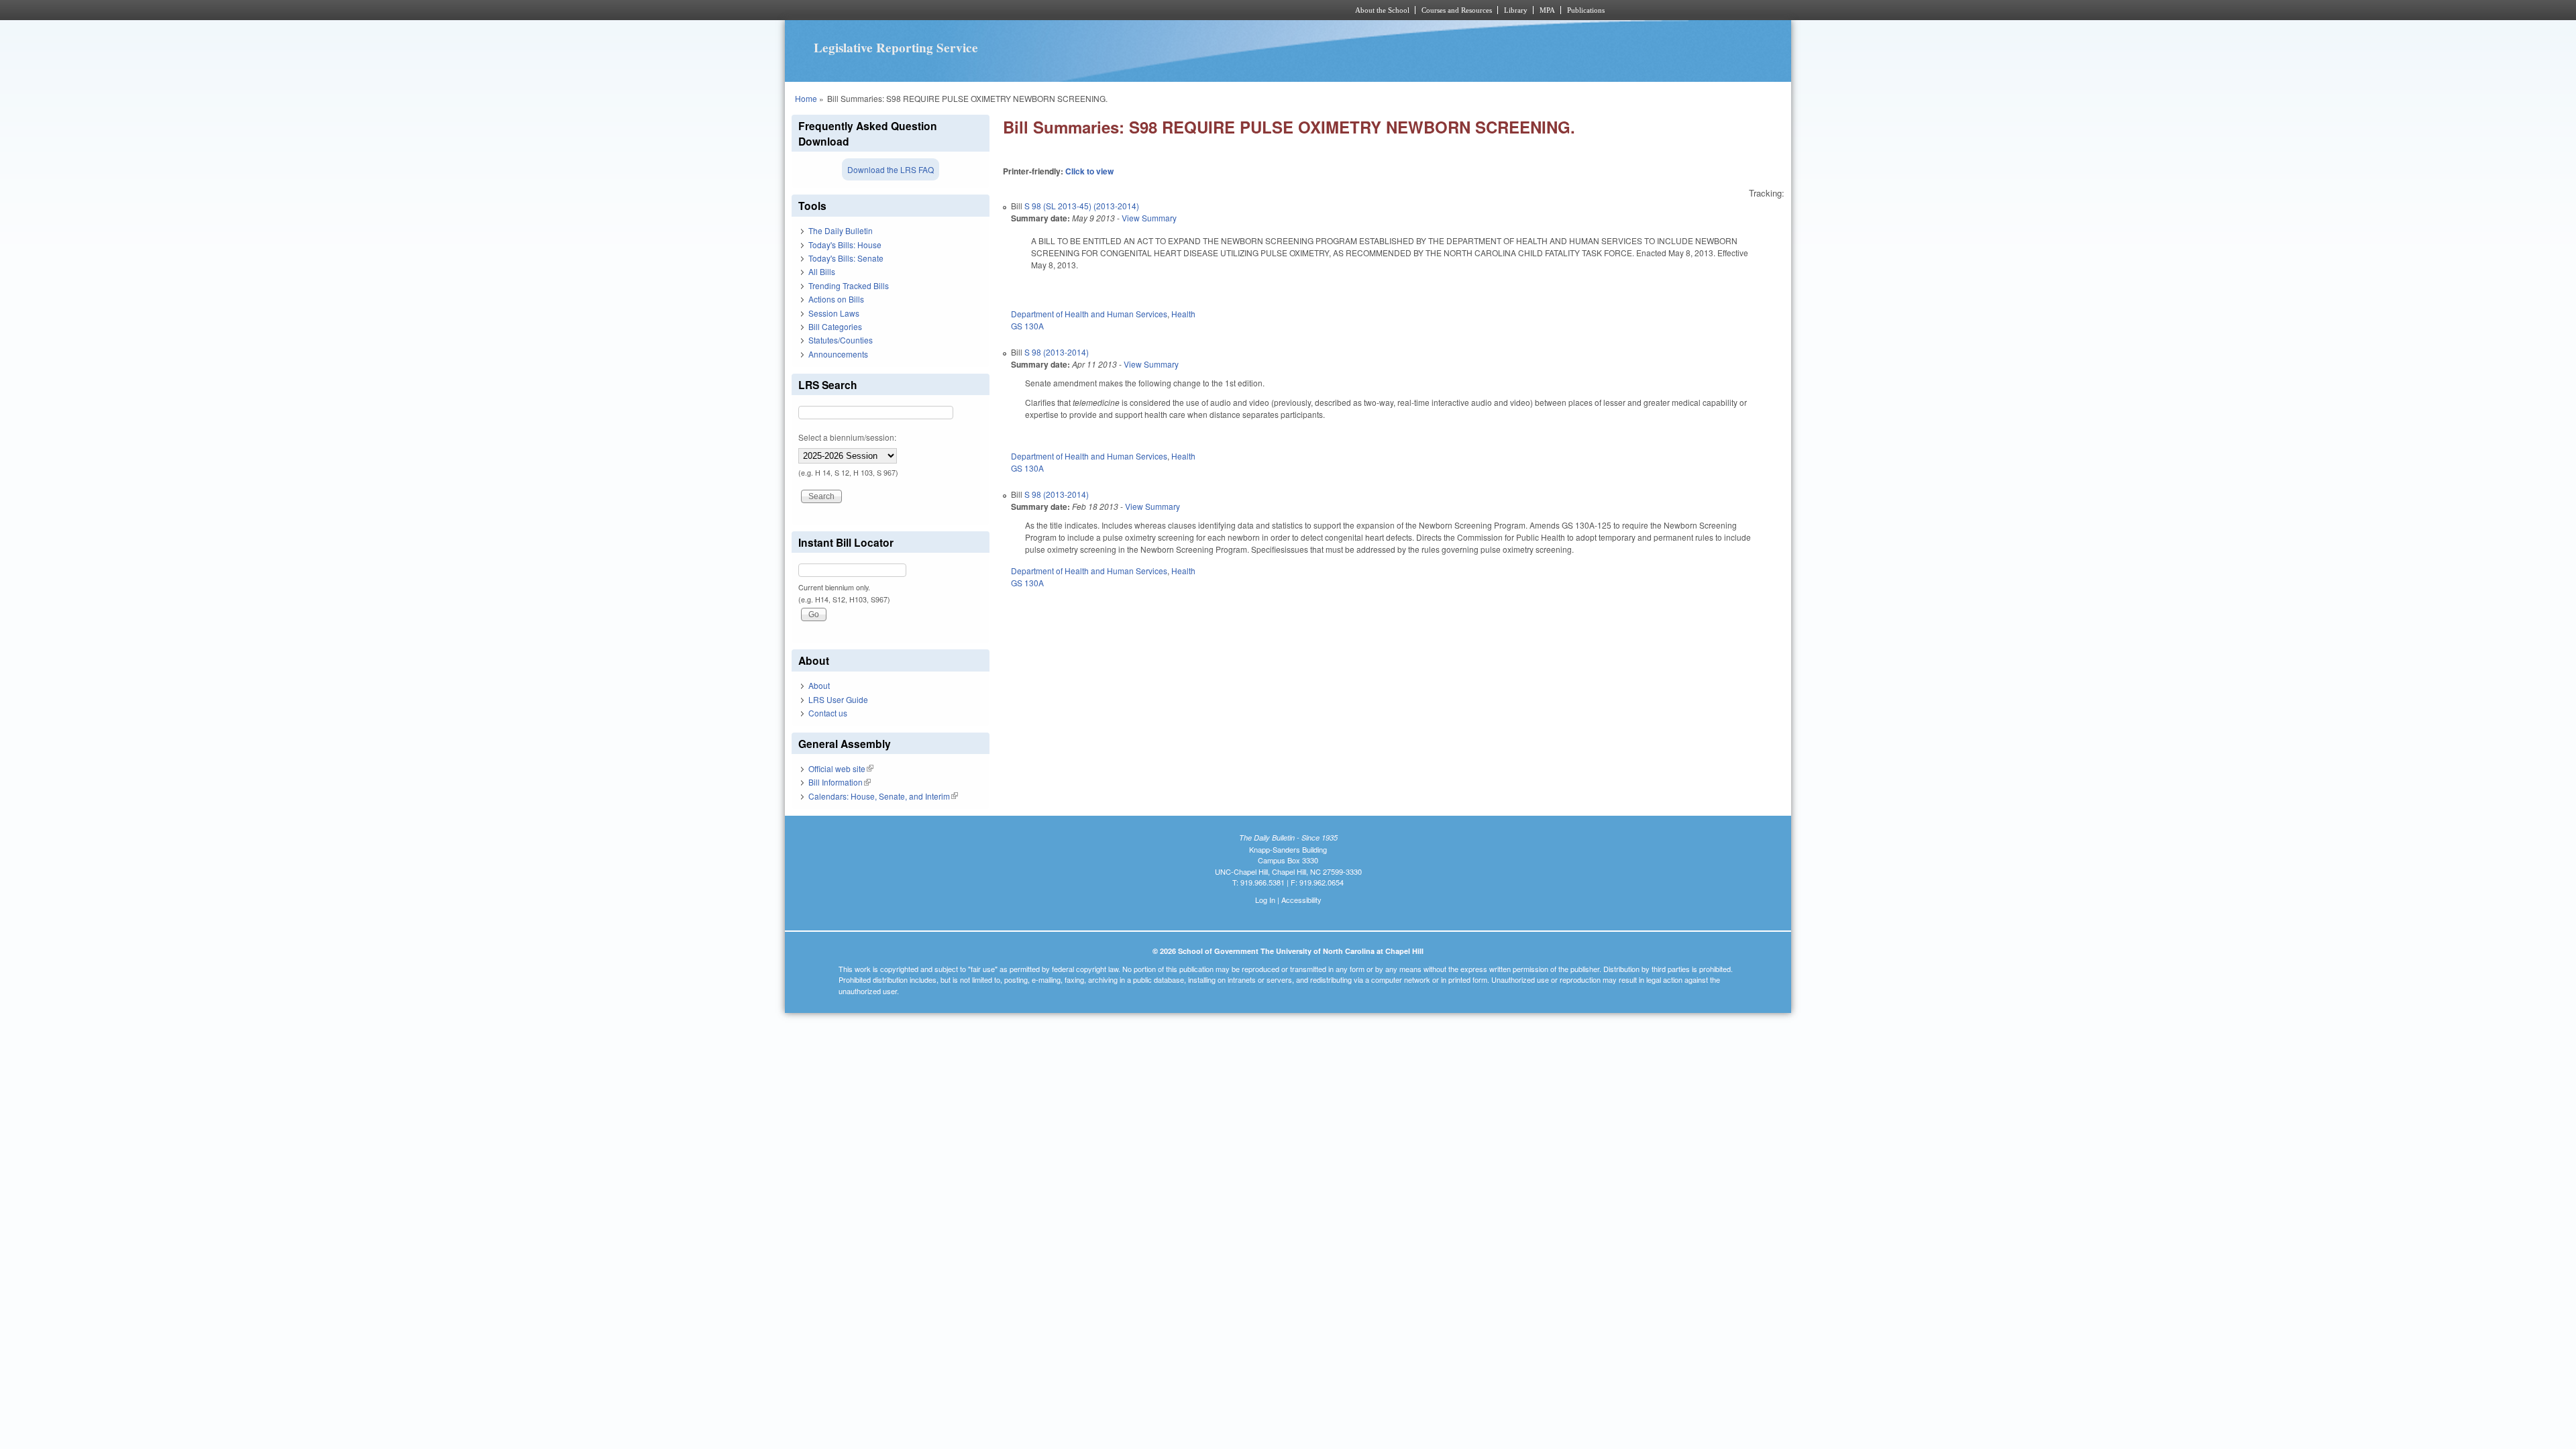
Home (806, 98)
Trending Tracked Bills (849, 285)
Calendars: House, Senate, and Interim (883, 796)
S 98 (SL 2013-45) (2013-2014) (1082, 206)
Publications (1586, 10)
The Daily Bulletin (841, 230)
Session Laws (834, 313)
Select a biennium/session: (847, 437)
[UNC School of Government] (1111, 10)
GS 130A (1027, 326)
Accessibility (1301, 900)
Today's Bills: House (845, 245)
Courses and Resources (1457, 10)
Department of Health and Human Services (1089, 314)
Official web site (841, 768)
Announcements (838, 354)
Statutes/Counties (841, 340)
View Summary (1149, 218)
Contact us (828, 713)
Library (1516, 10)
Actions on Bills (836, 299)
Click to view (1089, 171)
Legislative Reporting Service (896, 48)
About (819, 685)
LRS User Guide (838, 699)
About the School (1382, 10)
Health (1183, 314)
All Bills (822, 271)
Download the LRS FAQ (891, 169)
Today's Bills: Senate (846, 258)
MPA (1547, 10)
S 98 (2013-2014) (1057, 352)
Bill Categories (835, 326)
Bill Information (840, 782)
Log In (1265, 900)
